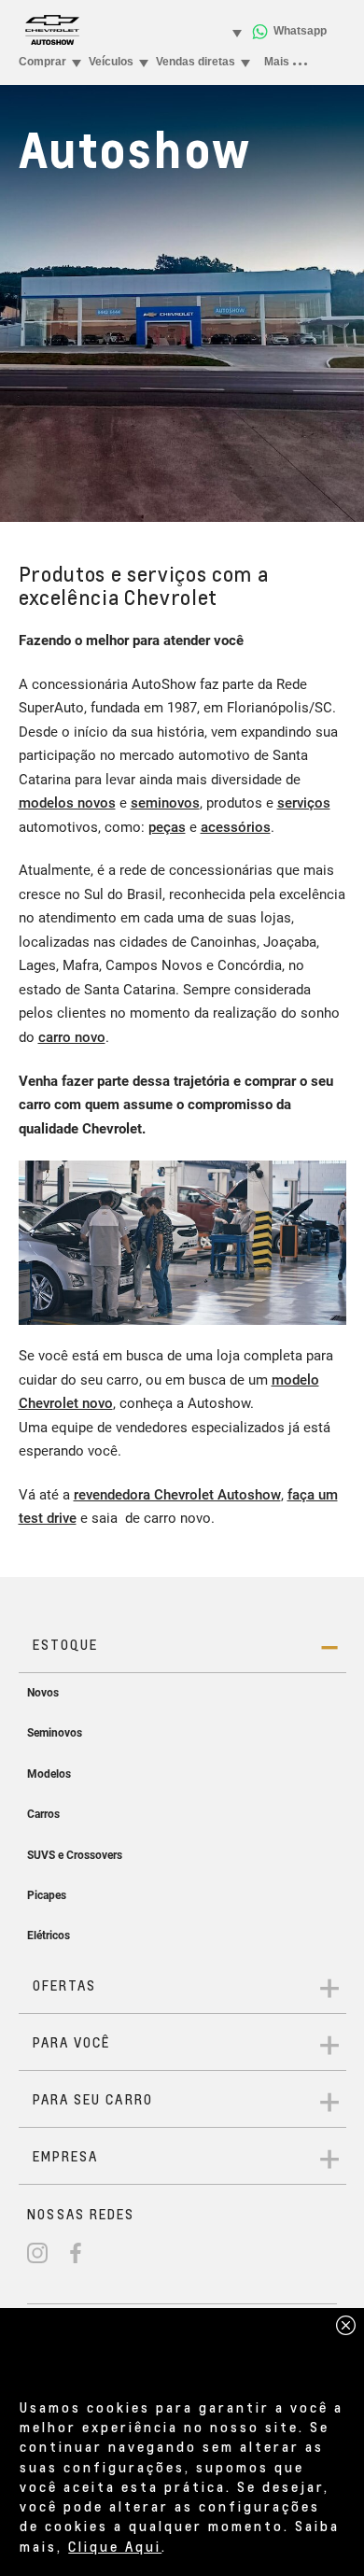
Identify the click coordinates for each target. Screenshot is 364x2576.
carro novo (72, 1037)
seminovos (165, 803)
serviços (304, 803)
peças (167, 827)
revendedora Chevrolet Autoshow (177, 1495)
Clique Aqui (115, 2546)
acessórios (236, 827)
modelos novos (67, 803)
